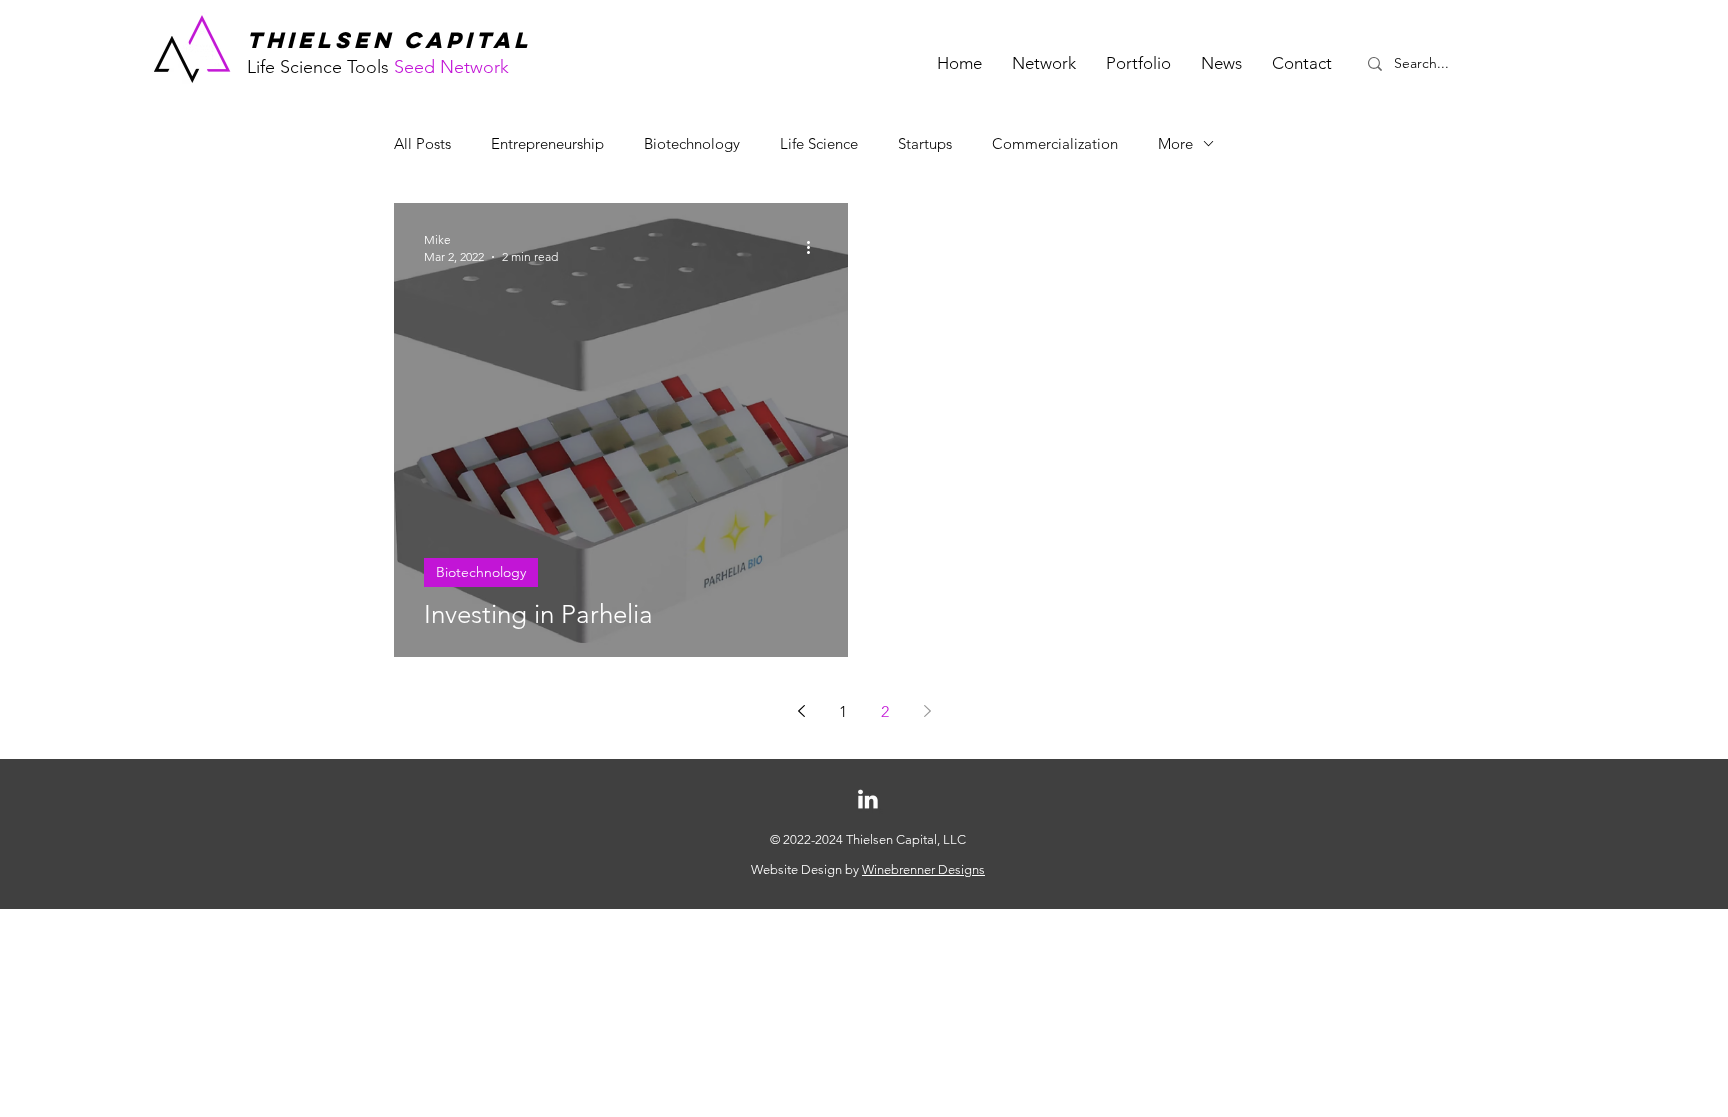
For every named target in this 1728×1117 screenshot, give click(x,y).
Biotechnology (692, 143)
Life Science (819, 143)
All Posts (422, 143)
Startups (925, 143)
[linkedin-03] (868, 799)
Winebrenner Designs (923, 869)
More (1175, 143)
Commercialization (1055, 143)
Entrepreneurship (547, 143)
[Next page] (927, 711)
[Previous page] (801, 711)
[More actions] (815, 247)
